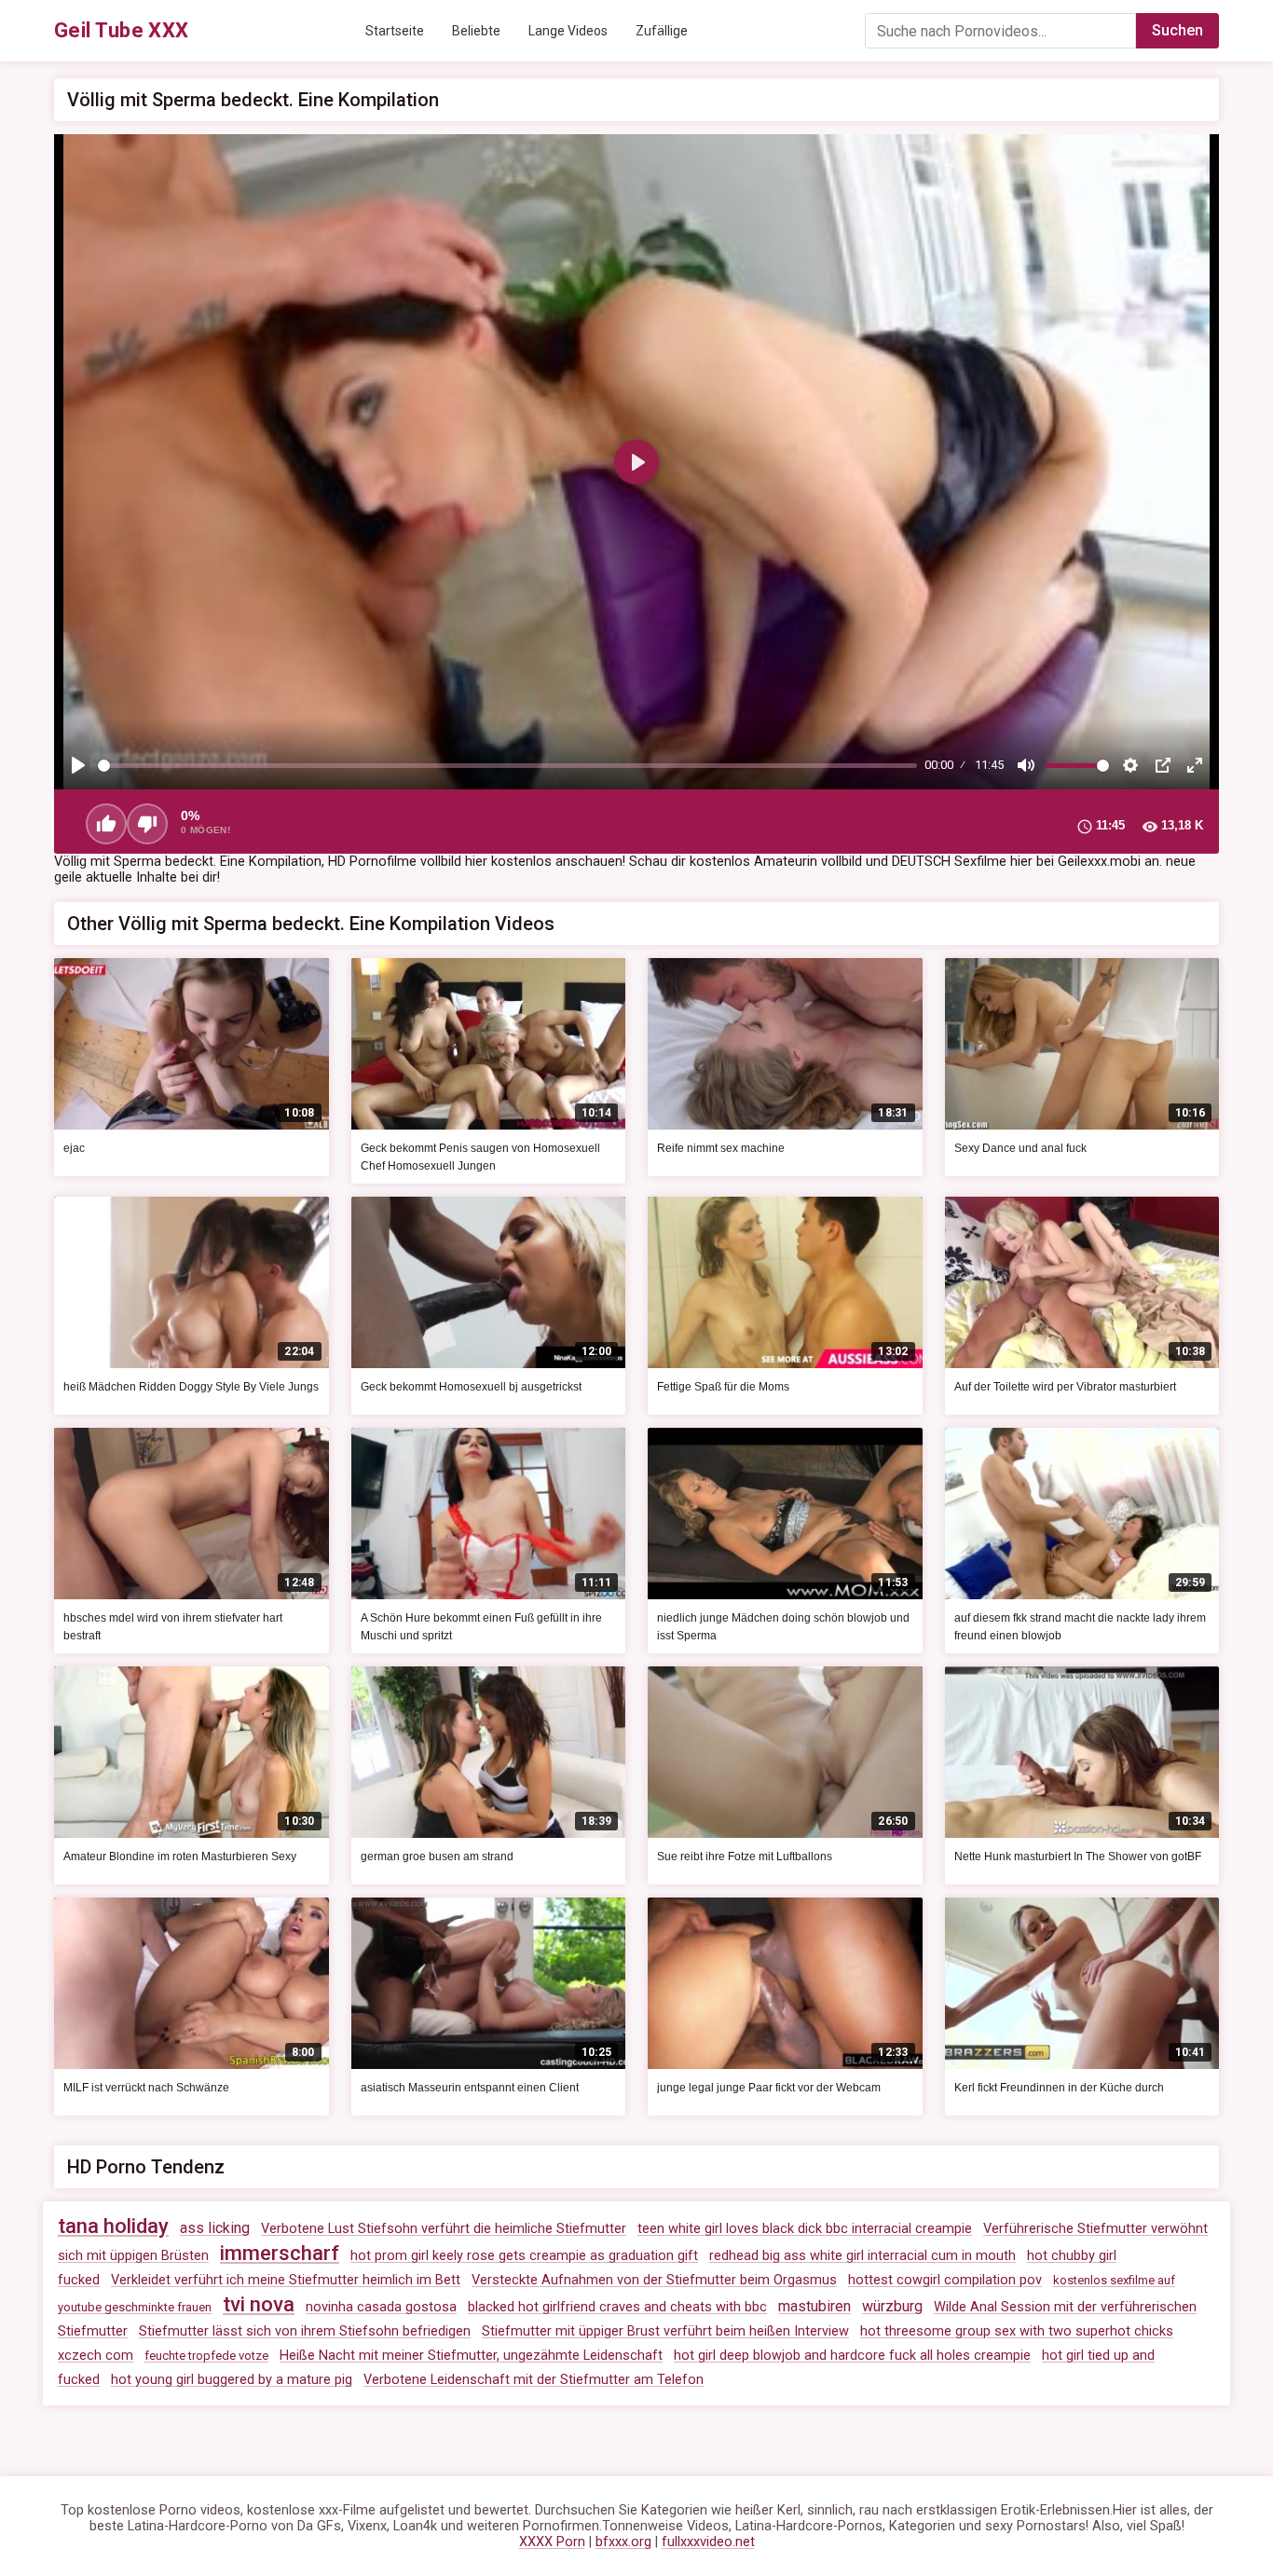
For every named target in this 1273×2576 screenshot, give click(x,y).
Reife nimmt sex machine (721, 1148)
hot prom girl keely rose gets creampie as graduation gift (524, 2256)
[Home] (122, 31)
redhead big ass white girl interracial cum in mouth (862, 2256)
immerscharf (280, 2253)
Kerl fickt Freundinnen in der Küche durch (1059, 2088)
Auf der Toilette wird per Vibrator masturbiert (1065, 1387)
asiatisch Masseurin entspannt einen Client (470, 2088)
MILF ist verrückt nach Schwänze (146, 2088)
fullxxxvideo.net (708, 2542)
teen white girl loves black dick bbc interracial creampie (805, 2229)
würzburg (892, 2306)
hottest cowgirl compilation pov (945, 2280)
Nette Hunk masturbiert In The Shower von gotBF (1078, 1857)
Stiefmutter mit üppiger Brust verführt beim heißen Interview (665, 2331)
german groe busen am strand (437, 1857)
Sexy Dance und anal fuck (1020, 1148)
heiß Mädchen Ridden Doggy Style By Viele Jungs (191, 1387)
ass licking (215, 2228)
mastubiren (814, 2306)
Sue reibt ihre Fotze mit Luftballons (745, 1857)
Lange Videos (568, 31)
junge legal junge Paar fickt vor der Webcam (769, 2088)
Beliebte (476, 31)
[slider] (507, 766)
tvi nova (259, 2304)
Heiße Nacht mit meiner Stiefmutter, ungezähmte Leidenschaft (471, 2356)
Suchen (1177, 30)
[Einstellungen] (1130, 765)
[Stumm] (1026, 765)
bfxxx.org (623, 2542)
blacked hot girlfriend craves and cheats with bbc (617, 2307)
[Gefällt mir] (106, 824)
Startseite (395, 31)
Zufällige (662, 31)
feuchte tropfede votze (206, 2356)
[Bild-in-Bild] (1163, 765)
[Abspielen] (78, 765)
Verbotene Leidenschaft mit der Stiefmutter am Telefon (534, 2380)
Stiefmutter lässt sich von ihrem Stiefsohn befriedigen (305, 2331)
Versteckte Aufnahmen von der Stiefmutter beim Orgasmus (654, 2280)
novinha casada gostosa (381, 2307)
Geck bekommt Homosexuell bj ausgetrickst (471, 1387)
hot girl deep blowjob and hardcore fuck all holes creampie (852, 2356)
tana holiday (113, 2226)
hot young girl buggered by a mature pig (232, 2380)
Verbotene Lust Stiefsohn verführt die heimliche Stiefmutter (444, 2229)
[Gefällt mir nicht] (147, 824)
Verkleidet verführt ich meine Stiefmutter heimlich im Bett (286, 2280)
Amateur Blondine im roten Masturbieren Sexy (180, 1857)
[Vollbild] (1195, 765)
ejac (74, 1148)
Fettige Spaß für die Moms (723, 1387)
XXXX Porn (552, 2542)
